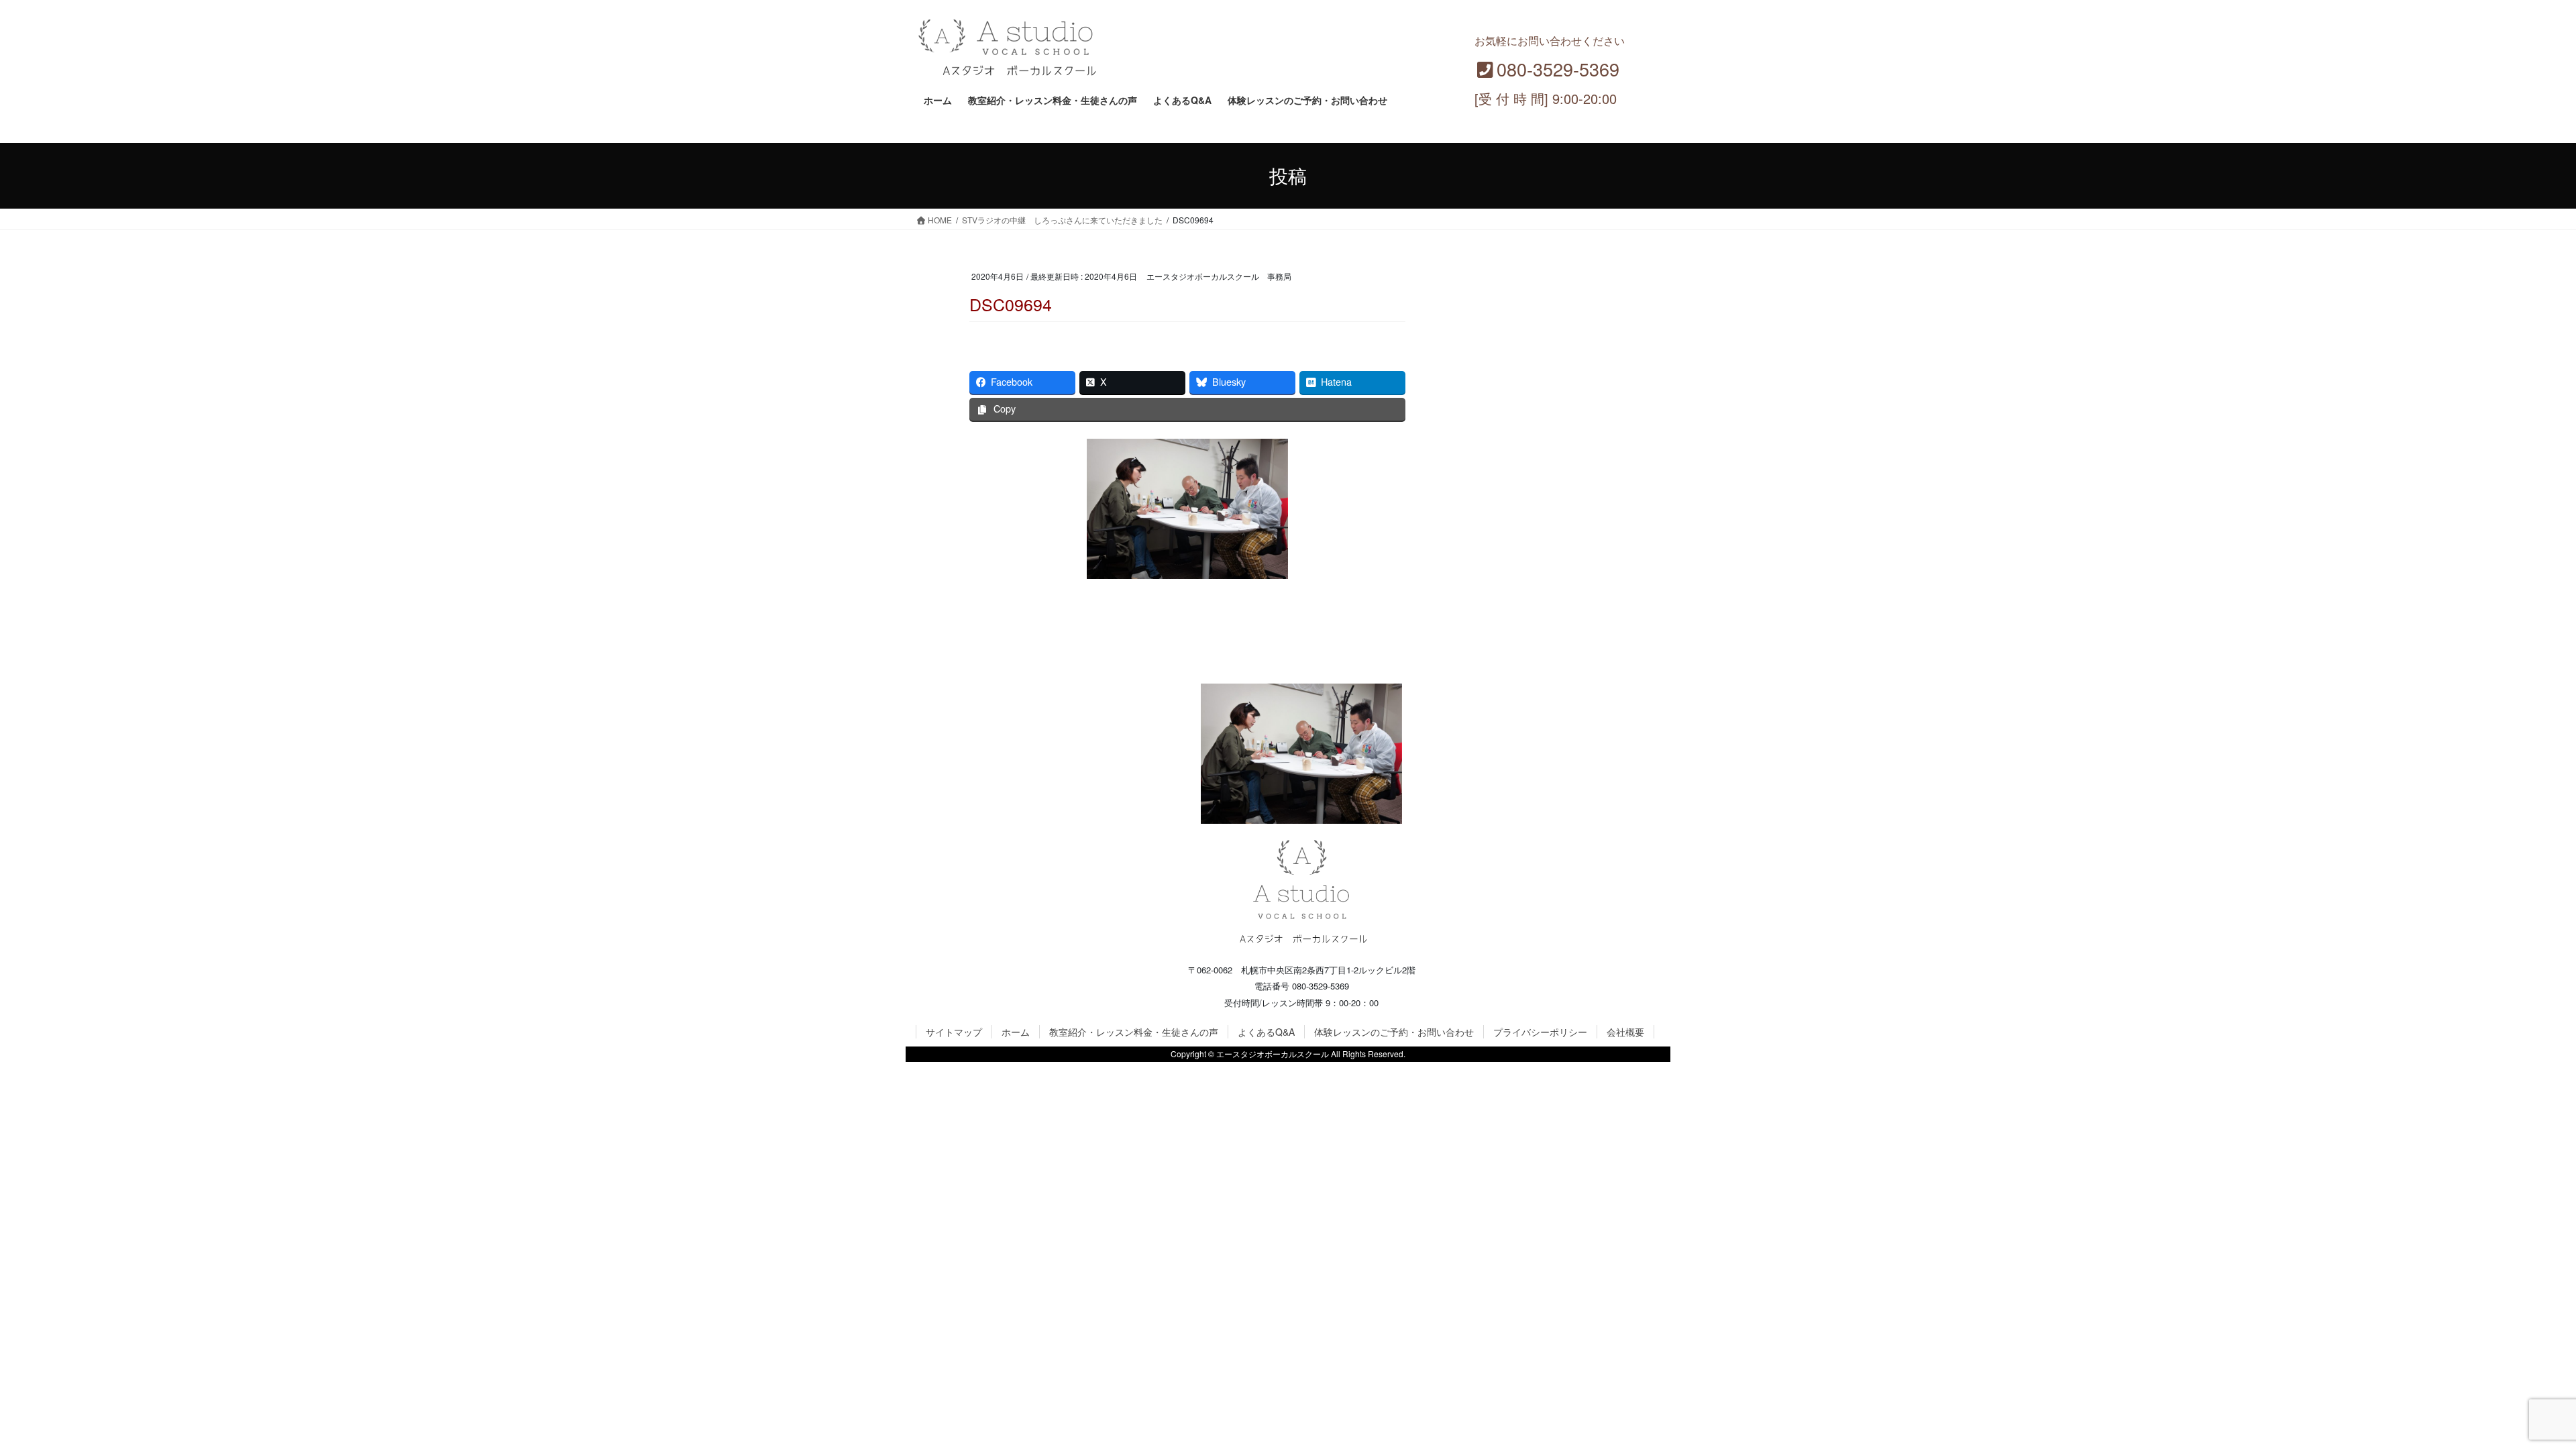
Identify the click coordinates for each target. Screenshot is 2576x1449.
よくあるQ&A (1266, 1032)
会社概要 (1625, 1032)
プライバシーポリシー (1540, 1032)
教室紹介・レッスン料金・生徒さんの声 (1134, 1032)
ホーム (1016, 1032)
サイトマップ (954, 1032)
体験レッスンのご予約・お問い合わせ (1394, 1032)
